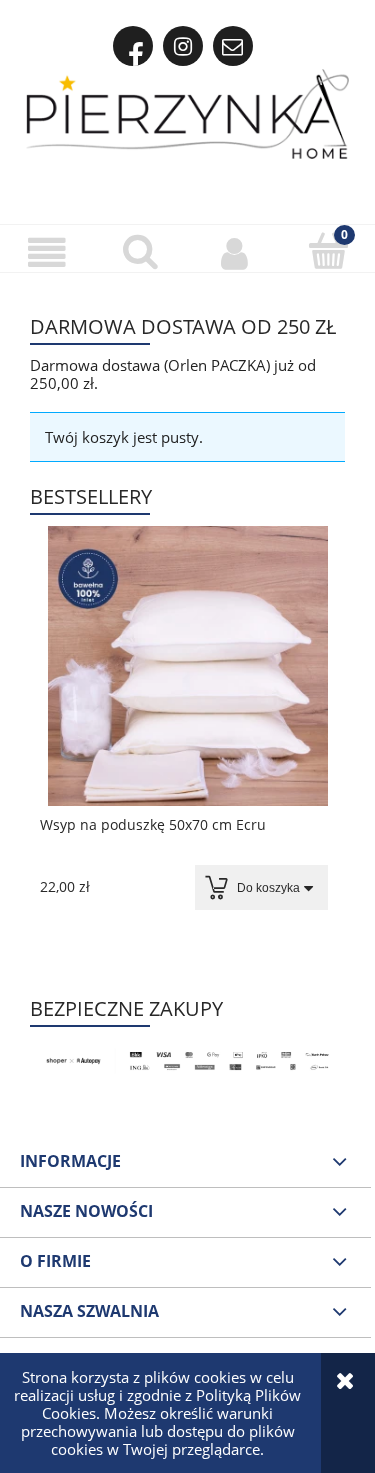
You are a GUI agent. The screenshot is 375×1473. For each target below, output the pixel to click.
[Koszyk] (328, 250)
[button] (47, 252)
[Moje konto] (235, 252)
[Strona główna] (187, 114)
